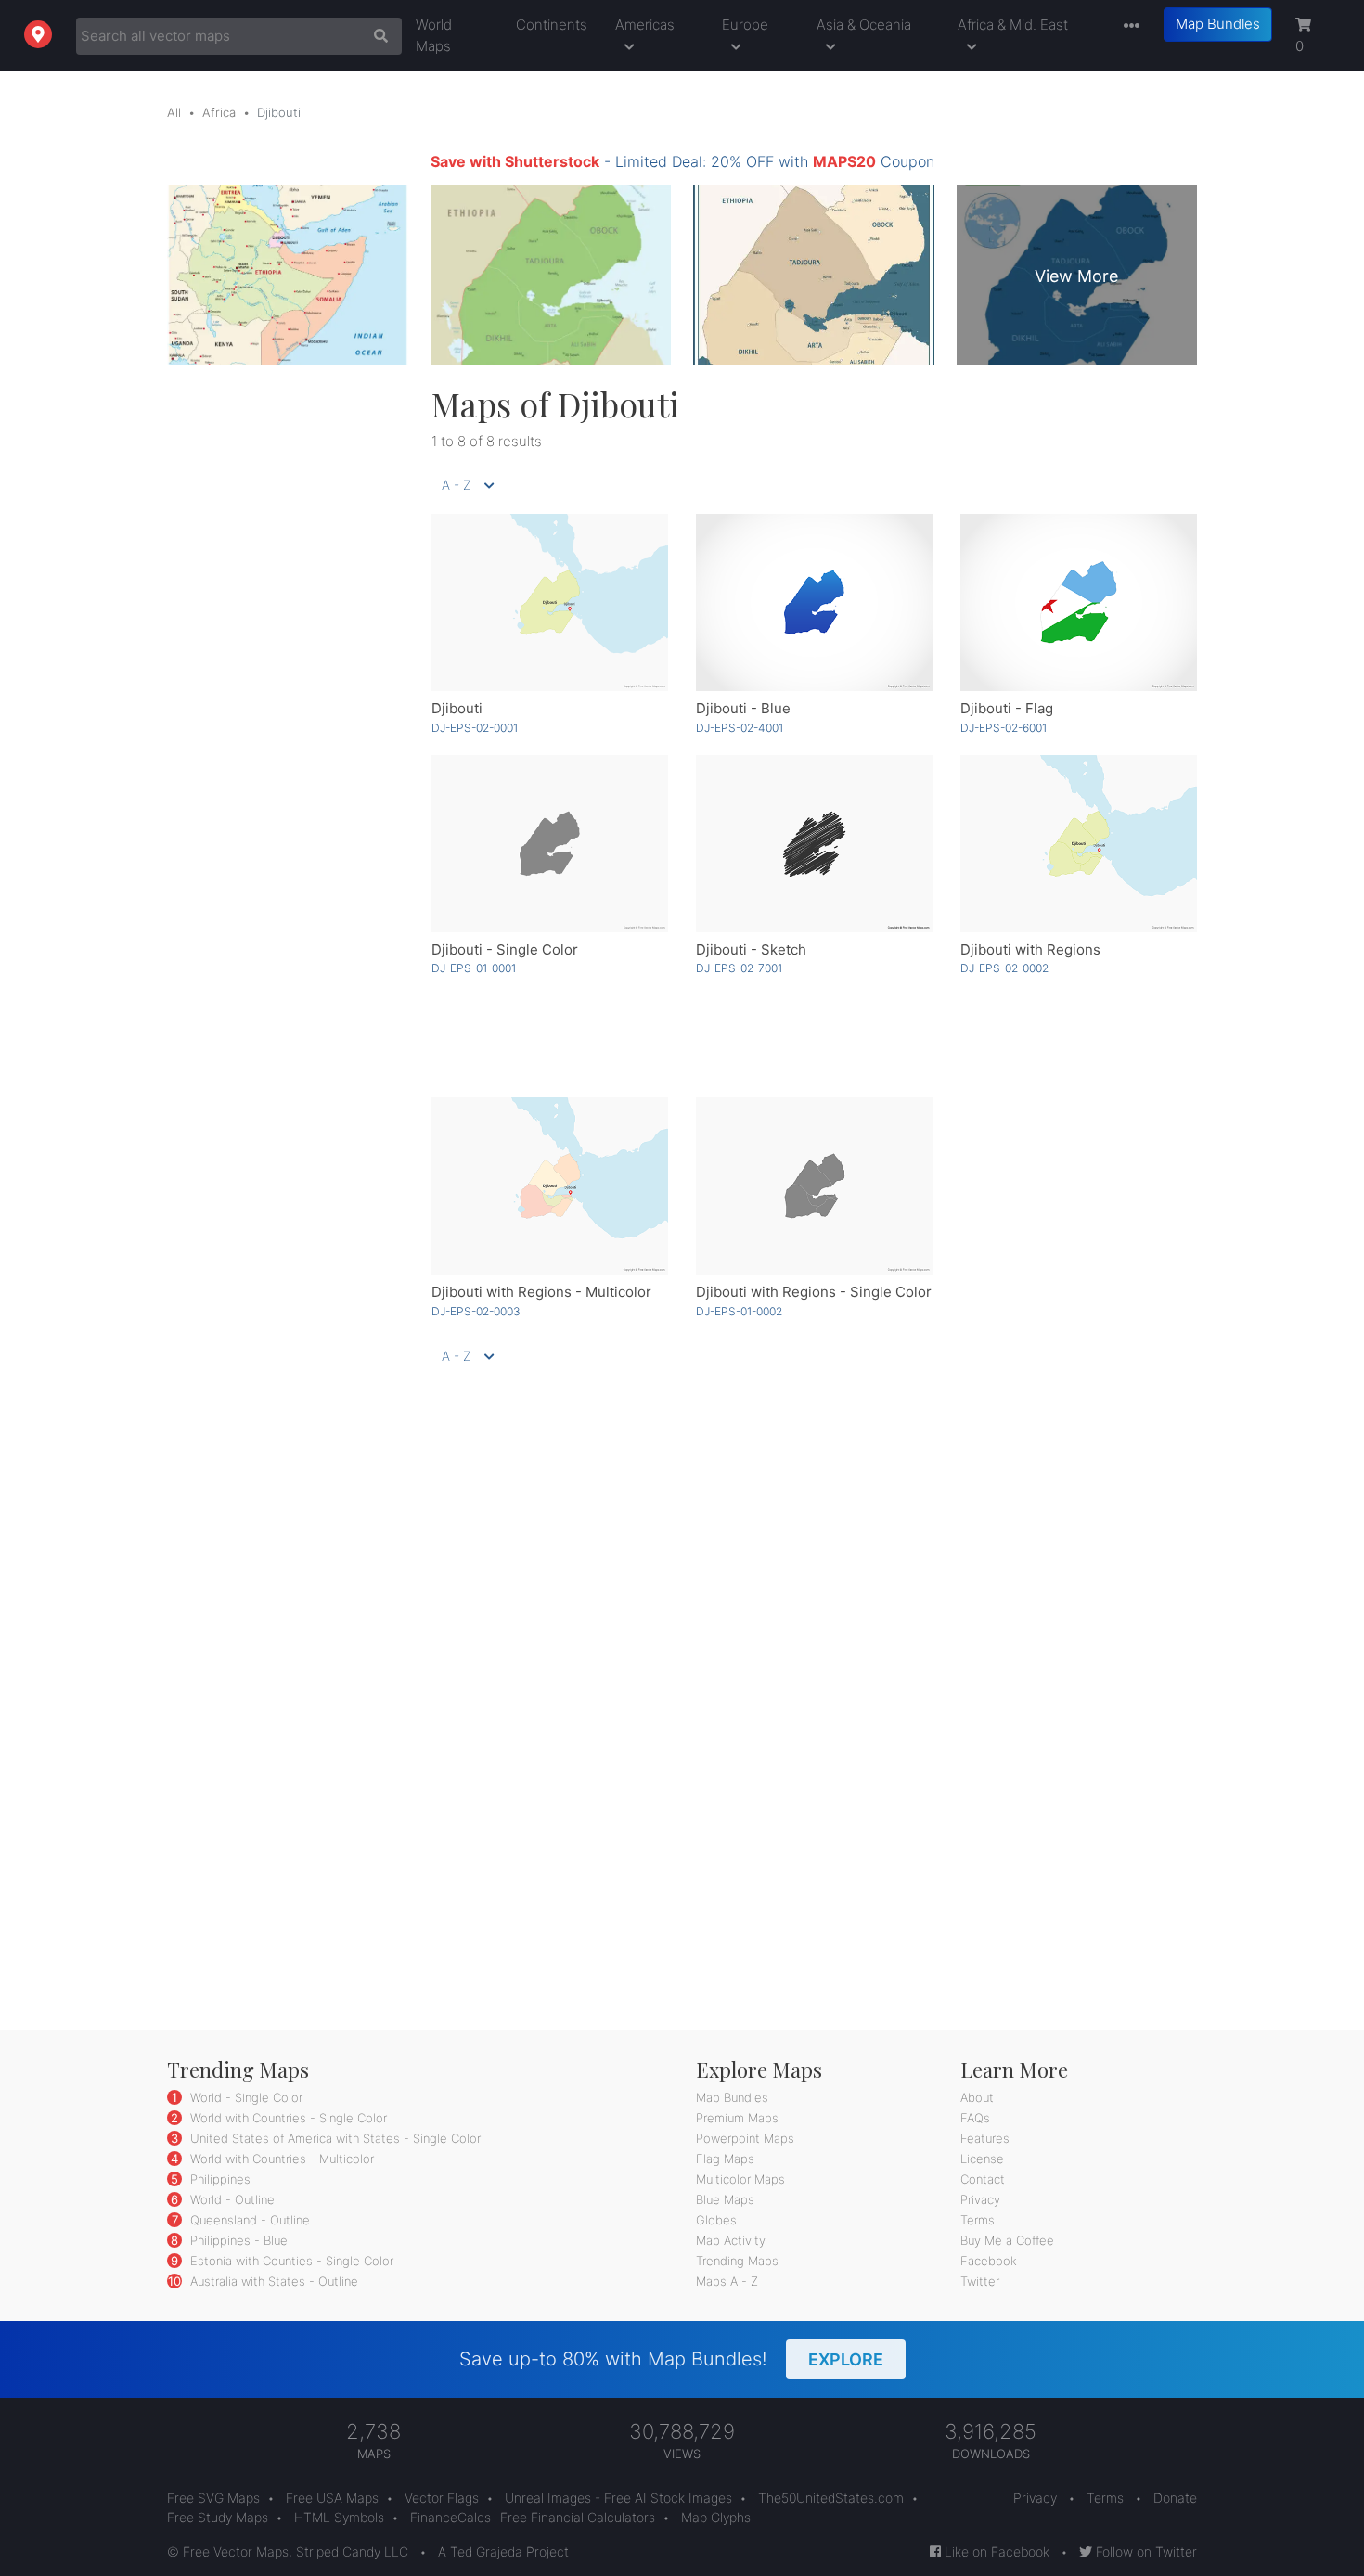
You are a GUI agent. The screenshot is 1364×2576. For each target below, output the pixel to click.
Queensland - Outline (248, 2220)
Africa (219, 112)
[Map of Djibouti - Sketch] (814, 844)
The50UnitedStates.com (831, 2498)
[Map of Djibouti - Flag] (1079, 602)
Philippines (219, 2179)
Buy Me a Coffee (1007, 2240)
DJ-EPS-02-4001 (740, 728)
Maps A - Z (727, 2281)
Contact (983, 2179)
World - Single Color (244, 2097)
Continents (552, 25)
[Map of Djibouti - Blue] (814, 602)
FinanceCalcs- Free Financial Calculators (533, 2517)
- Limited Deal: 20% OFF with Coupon (682, 161)
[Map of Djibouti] (550, 602)
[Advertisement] (285, 662)
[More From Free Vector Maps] (1127, 26)
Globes (716, 2220)
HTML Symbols (339, 2517)
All (174, 112)
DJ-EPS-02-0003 (476, 1311)
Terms (978, 2220)
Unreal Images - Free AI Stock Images (618, 2498)
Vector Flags (442, 2498)
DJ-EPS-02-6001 (1004, 728)
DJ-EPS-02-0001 (475, 728)
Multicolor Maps (740, 2179)
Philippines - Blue (237, 2240)
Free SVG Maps (213, 2498)
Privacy (980, 2199)
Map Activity (731, 2240)
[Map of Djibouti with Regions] (1079, 844)
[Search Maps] (376, 36)
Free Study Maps (218, 2517)
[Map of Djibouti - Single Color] (550, 844)
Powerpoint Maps (745, 2138)
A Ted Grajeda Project (503, 2551)
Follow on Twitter (1145, 2551)
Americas (645, 25)
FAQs (975, 2118)
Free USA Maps (332, 2498)
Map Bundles (1218, 24)
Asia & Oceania (864, 25)
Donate (1175, 2498)
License (982, 2159)
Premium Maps (737, 2118)
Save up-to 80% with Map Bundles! (671, 2359)
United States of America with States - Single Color (334, 2138)
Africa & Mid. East (1013, 25)
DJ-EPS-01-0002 (739, 1311)
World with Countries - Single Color (287, 2118)
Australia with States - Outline (272, 2281)
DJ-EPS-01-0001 (474, 968)
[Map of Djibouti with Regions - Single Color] (814, 1186)
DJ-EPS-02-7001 (739, 968)
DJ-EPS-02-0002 (1004, 968)
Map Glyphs (716, 2517)
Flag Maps (725, 2159)
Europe (745, 25)
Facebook (989, 2261)
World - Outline (231, 2199)
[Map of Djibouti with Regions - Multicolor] (550, 1186)
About (977, 2097)
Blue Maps (725, 2199)
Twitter (980, 2281)
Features (985, 2138)
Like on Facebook (995, 2551)
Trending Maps (737, 2261)
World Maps (434, 35)
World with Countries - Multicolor (280, 2159)
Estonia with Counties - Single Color (290, 2261)
